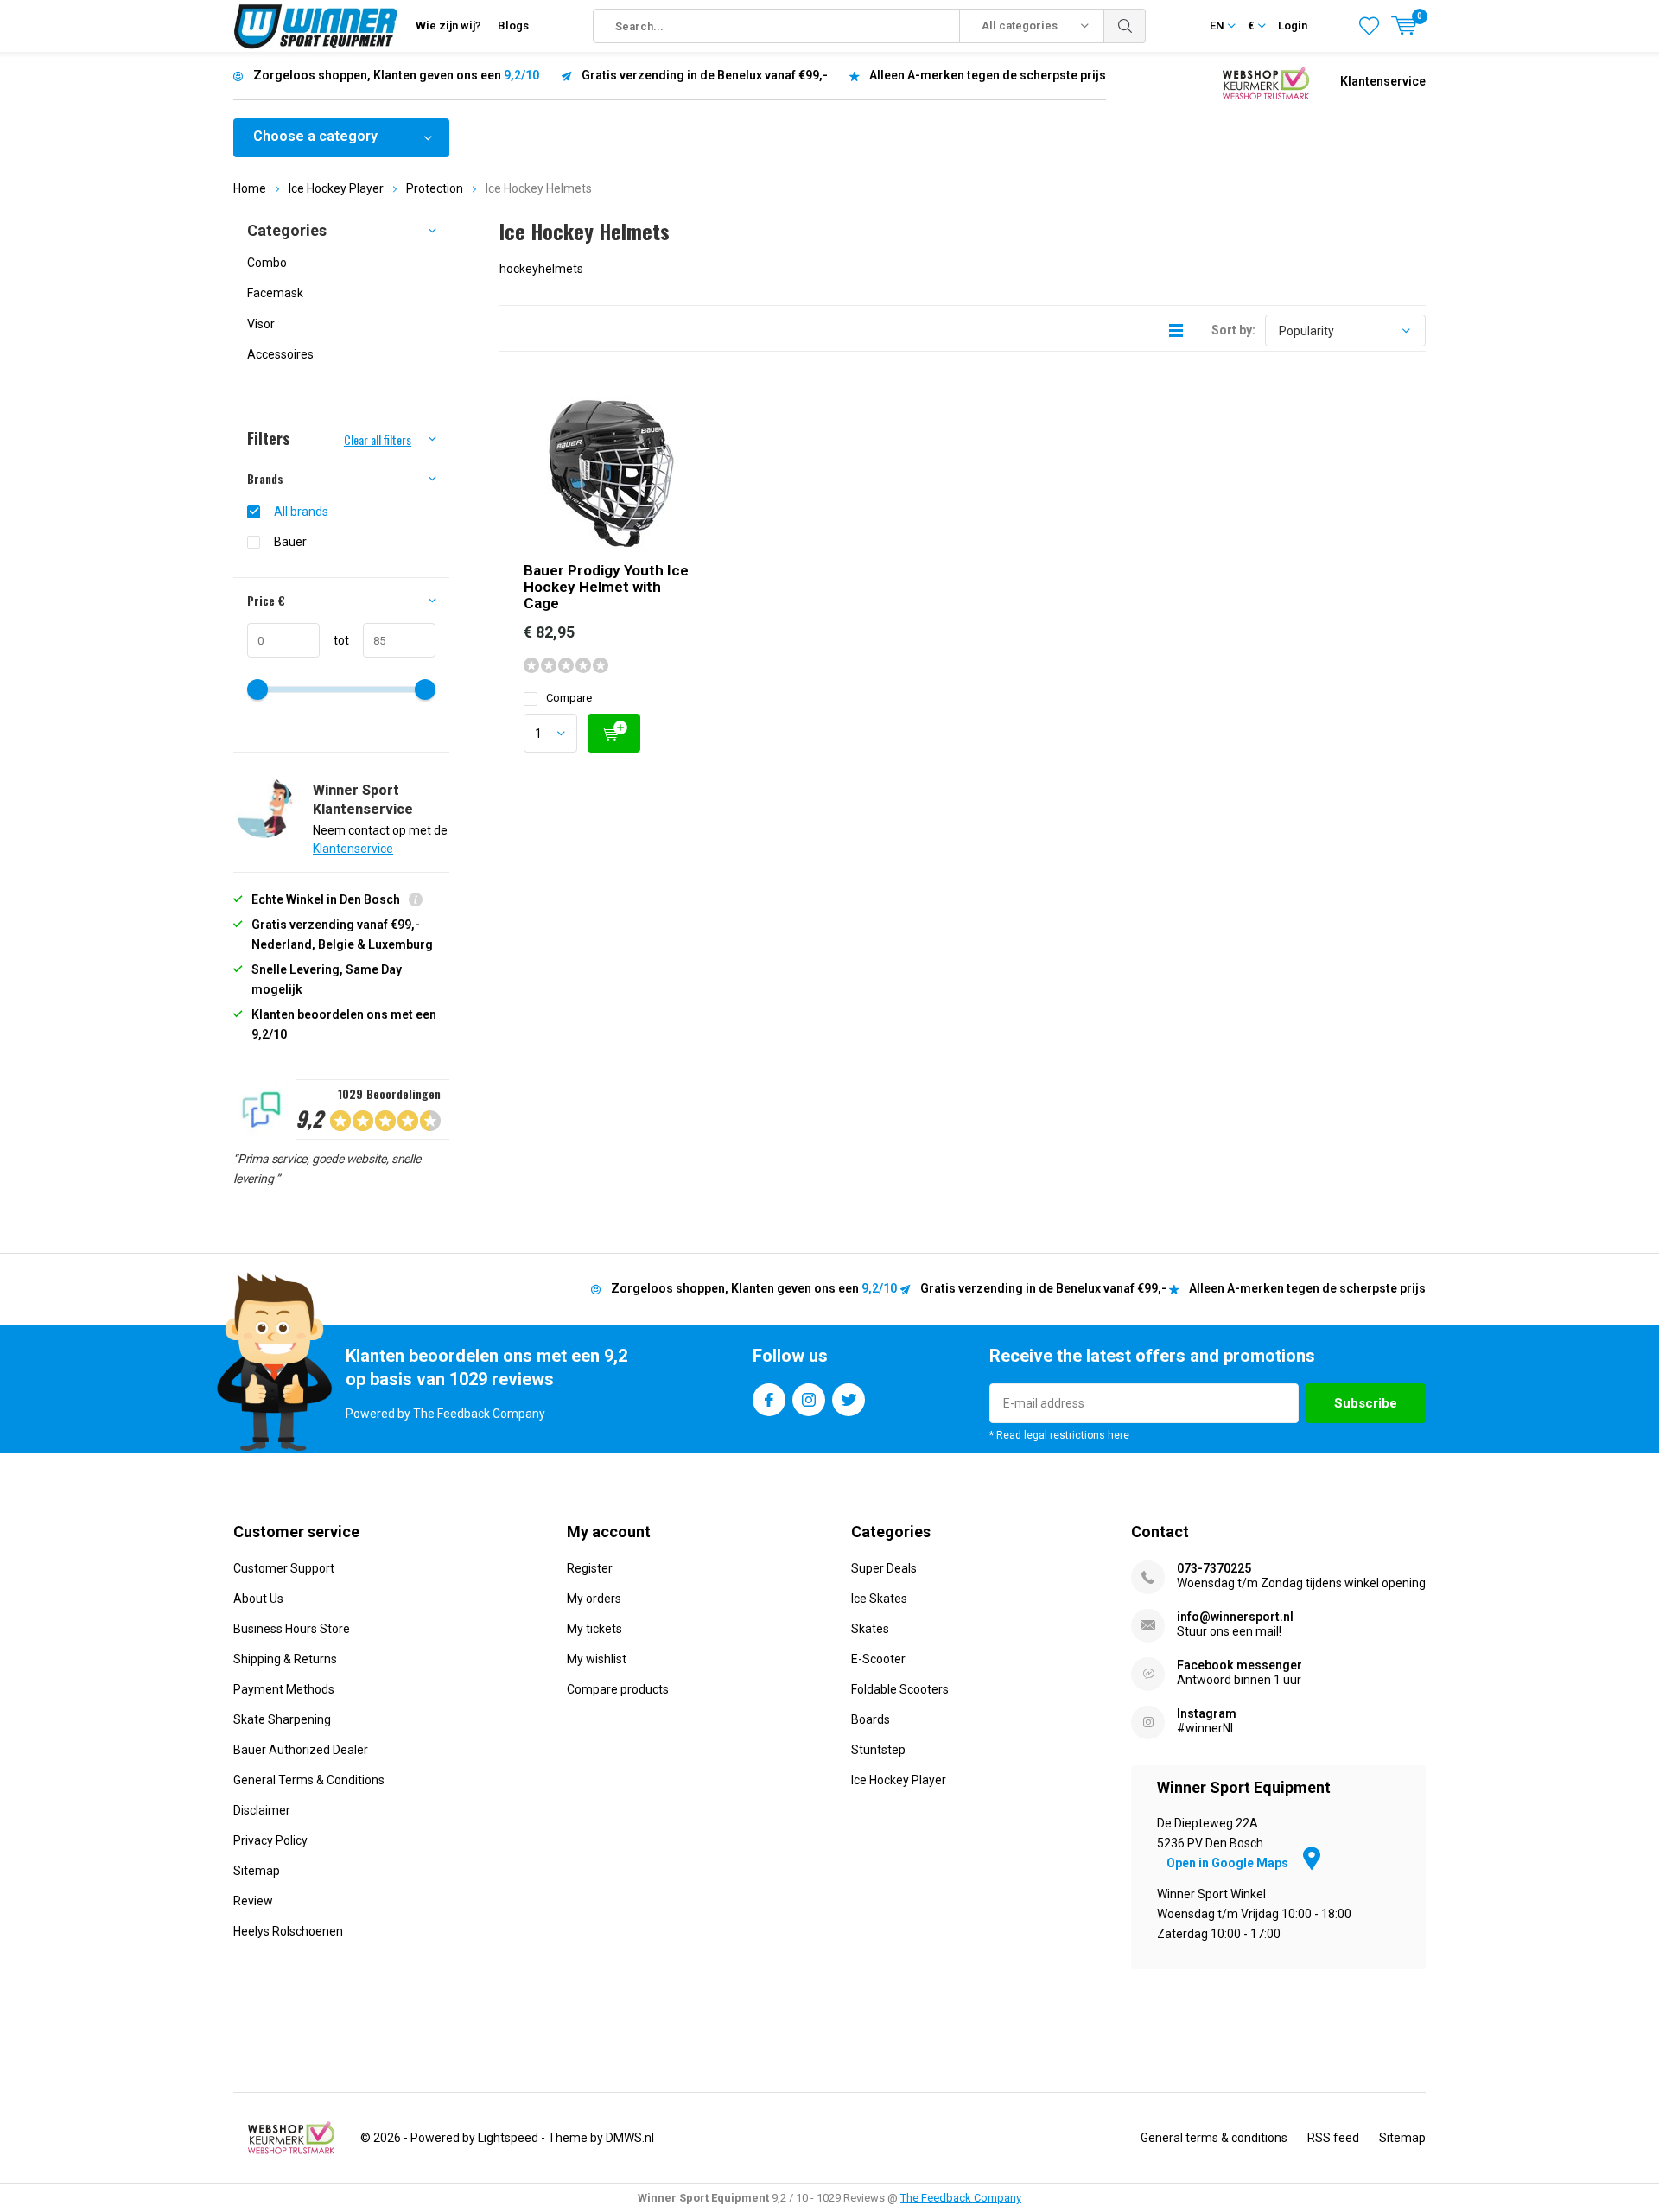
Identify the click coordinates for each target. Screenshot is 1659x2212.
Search (1125, 26)
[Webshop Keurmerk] (1266, 82)
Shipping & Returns (285, 1659)
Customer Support (284, 1568)
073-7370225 (1214, 1568)
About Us (258, 1599)
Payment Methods (284, 1689)
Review (253, 1901)
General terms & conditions (1214, 2138)
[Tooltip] (416, 902)
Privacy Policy (270, 1840)
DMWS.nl (630, 2138)
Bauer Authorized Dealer (301, 1750)
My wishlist (597, 1659)
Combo (267, 263)
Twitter (849, 1400)
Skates (870, 1629)
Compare (569, 698)
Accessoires (280, 354)
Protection (435, 188)
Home (250, 188)
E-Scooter (878, 1659)
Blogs (513, 25)
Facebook (769, 1400)
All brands (301, 512)
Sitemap (257, 1871)
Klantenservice (1383, 81)
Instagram (809, 1400)
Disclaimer (262, 1810)
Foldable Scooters (900, 1689)
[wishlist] (1369, 26)
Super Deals (884, 1568)
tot (334, 640)
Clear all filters (378, 439)
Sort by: (1233, 330)
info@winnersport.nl (1235, 1617)
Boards (871, 1719)
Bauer (290, 542)
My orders (594, 1599)
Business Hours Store (292, 1629)
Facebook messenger (1239, 1665)
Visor (261, 324)
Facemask (275, 293)
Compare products (618, 1689)
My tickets (594, 1629)
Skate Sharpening (282, 1719)
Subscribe (1366, 1403)
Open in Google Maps (1229, 1863)
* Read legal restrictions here (1059, 1435)
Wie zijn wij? (448, 25)
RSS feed (1333, 2138)
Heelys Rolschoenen (288, 1931)
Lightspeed (508, 2138)
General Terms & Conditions (309, 1780)
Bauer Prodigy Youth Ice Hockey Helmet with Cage (606, 587)
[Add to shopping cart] (614, 733)
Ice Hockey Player (336, 188)
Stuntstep (878, 1750)
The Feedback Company (961, 2198)
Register (590, 1568)
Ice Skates (879, 1599)
